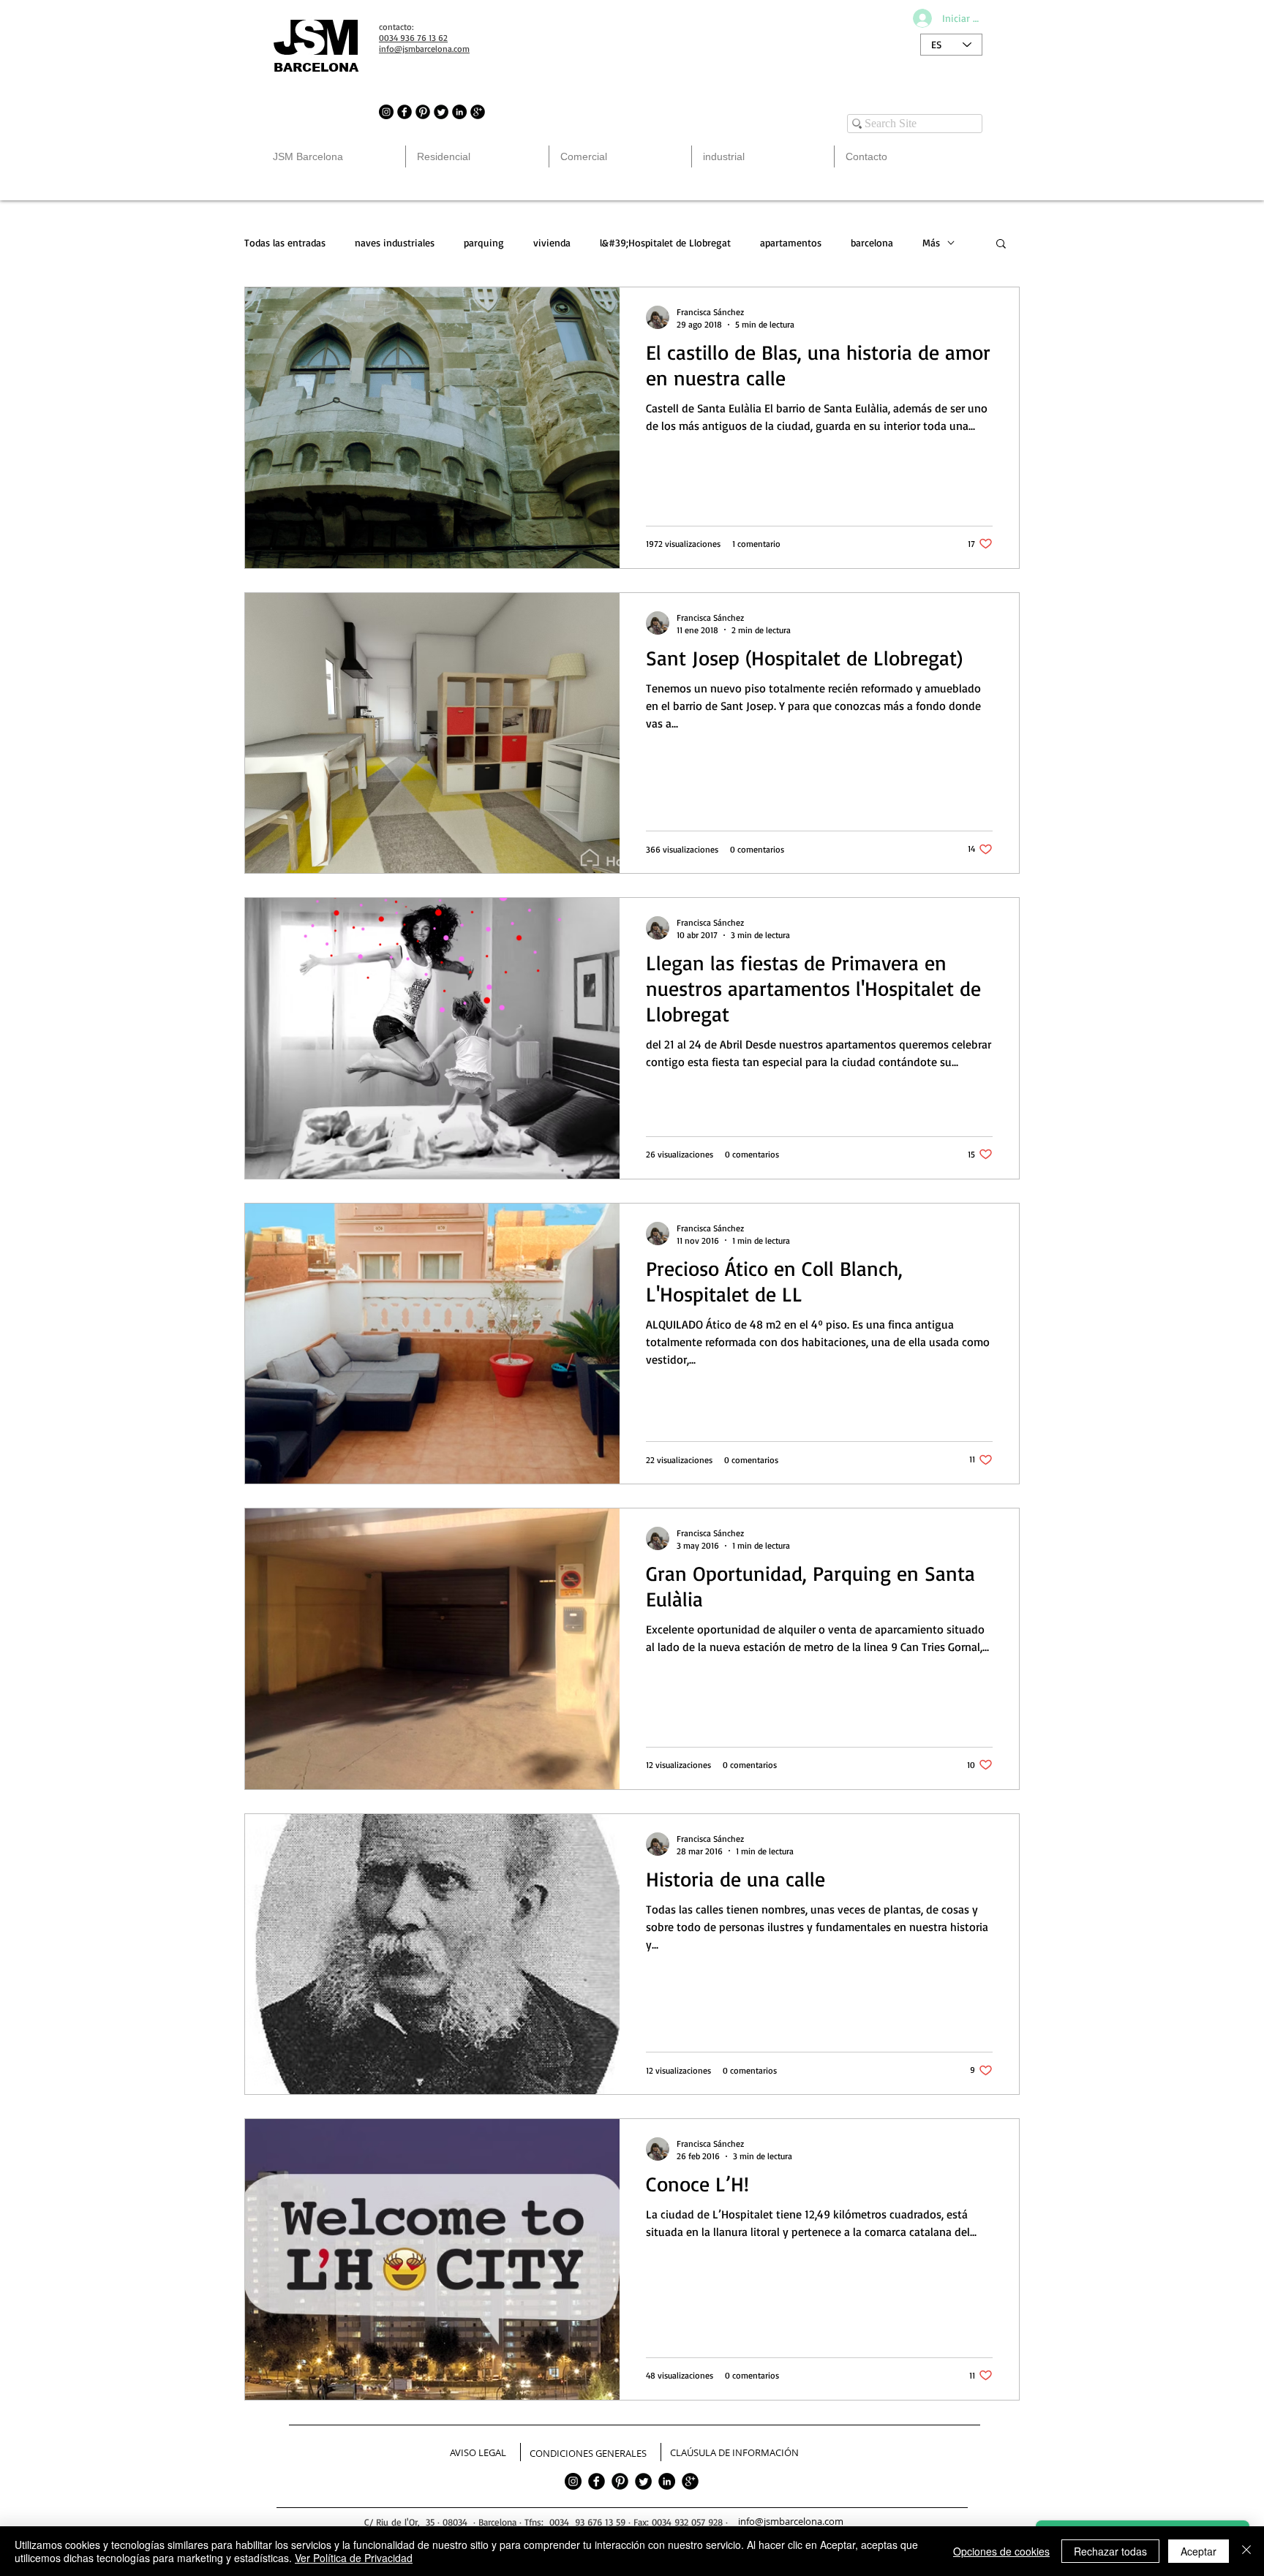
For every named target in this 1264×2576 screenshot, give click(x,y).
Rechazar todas (1110, 2551)
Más (931, 242)
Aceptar (1199, 2551)
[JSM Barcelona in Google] (478, 112)
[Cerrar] (1246, 2551)
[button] (1001, 245)
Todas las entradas (285, 242)
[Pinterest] (620, 2481)
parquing (484, 242)
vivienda (552, 242)
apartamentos (791, 242)
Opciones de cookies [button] (1001, 2551)
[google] (690, 2481)
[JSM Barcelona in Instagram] (386, 112)
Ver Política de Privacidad (354, 2558)
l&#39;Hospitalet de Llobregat (665, 242)
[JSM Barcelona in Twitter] (441, 112)
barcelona (872, 242)
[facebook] (597, 2481)
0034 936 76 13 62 (413, 38)
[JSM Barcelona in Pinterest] (423, 112)
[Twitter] (643, 2481)
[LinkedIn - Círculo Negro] (459, 112)
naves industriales (395, 242)
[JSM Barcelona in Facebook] (405, 112)
